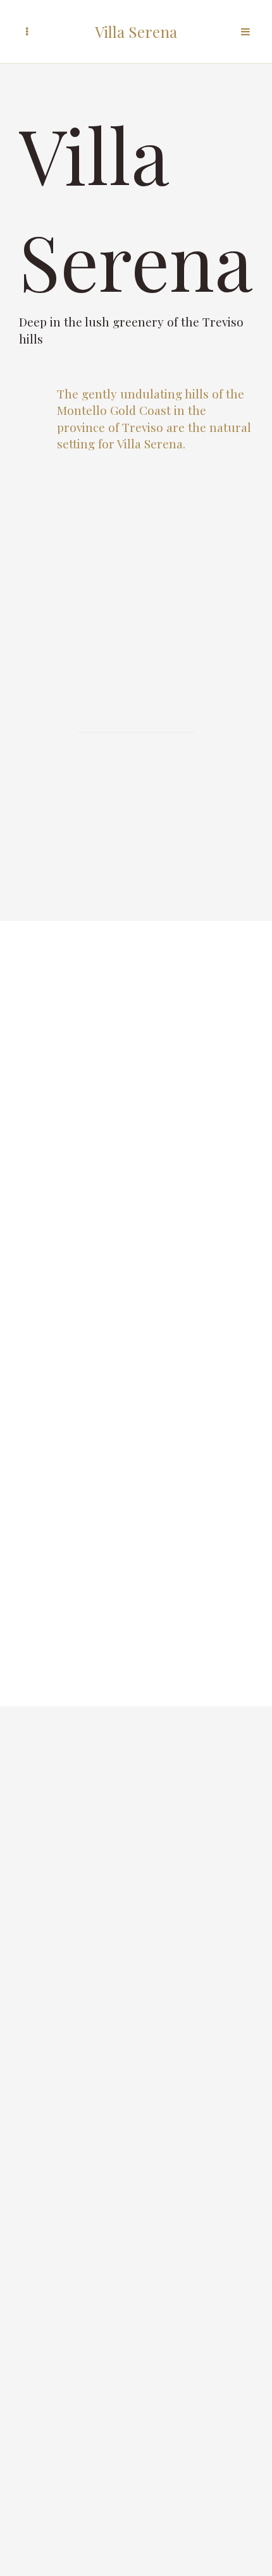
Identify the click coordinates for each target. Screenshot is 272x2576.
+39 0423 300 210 (136, 2150)
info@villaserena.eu (136, 2172)
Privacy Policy (136, 2251)
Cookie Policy (136, 2273)
